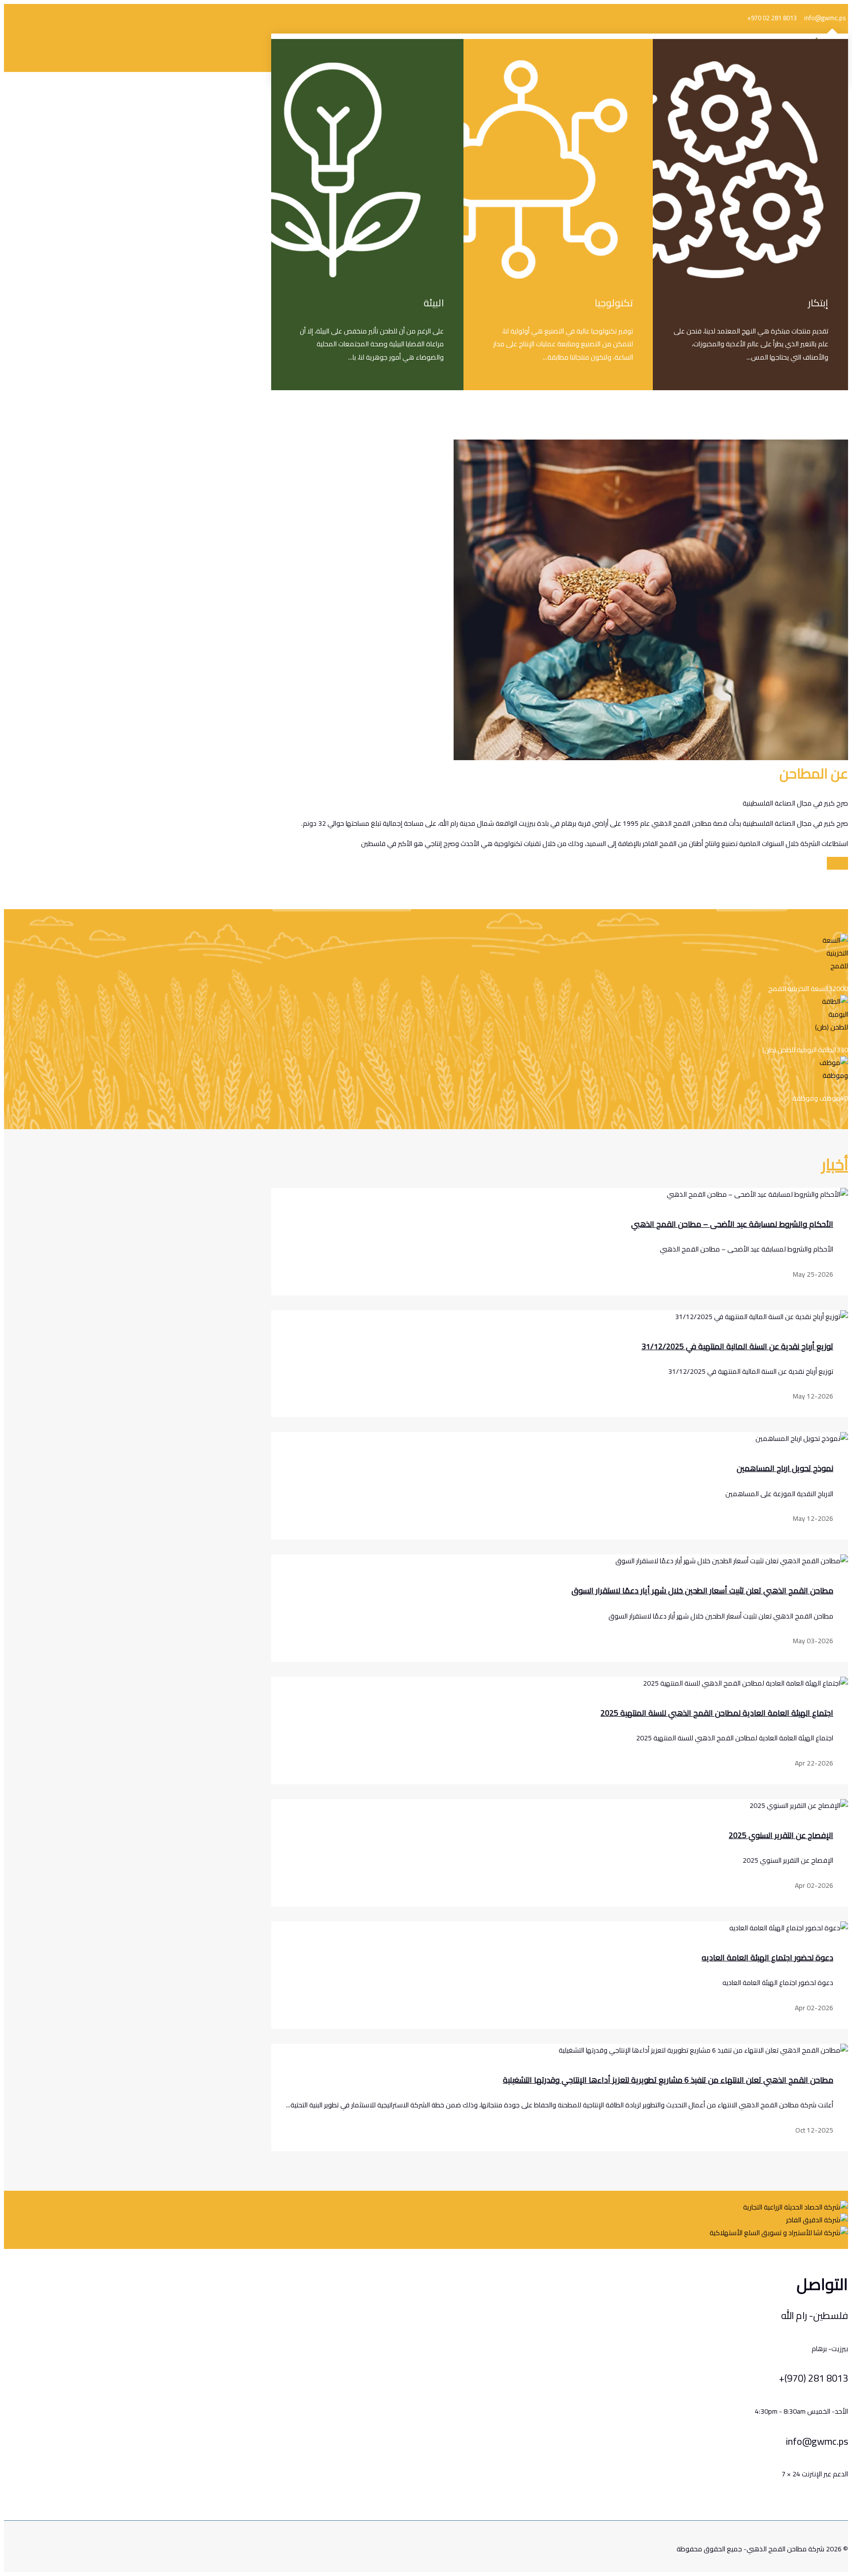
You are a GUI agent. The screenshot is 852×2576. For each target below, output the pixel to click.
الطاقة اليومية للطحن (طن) (799, 1050)
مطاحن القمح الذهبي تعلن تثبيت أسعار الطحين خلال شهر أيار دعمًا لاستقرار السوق (702, 1590)
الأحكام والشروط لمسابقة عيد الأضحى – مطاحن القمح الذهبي (732, 1224)
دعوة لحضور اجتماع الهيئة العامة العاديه (767, 1957)
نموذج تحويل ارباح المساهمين (785, 1468)
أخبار (835, 1164)
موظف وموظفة (816, 1098)
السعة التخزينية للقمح (798, 989)
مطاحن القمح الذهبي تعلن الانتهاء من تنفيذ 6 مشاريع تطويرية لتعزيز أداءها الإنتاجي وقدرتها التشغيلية (668, 2080)
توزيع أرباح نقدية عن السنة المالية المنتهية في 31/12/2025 (737, 1346)
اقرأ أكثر (837, 863)
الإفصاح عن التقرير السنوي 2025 (781, 1835)
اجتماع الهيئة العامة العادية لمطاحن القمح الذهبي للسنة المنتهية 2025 (717, 1713)
